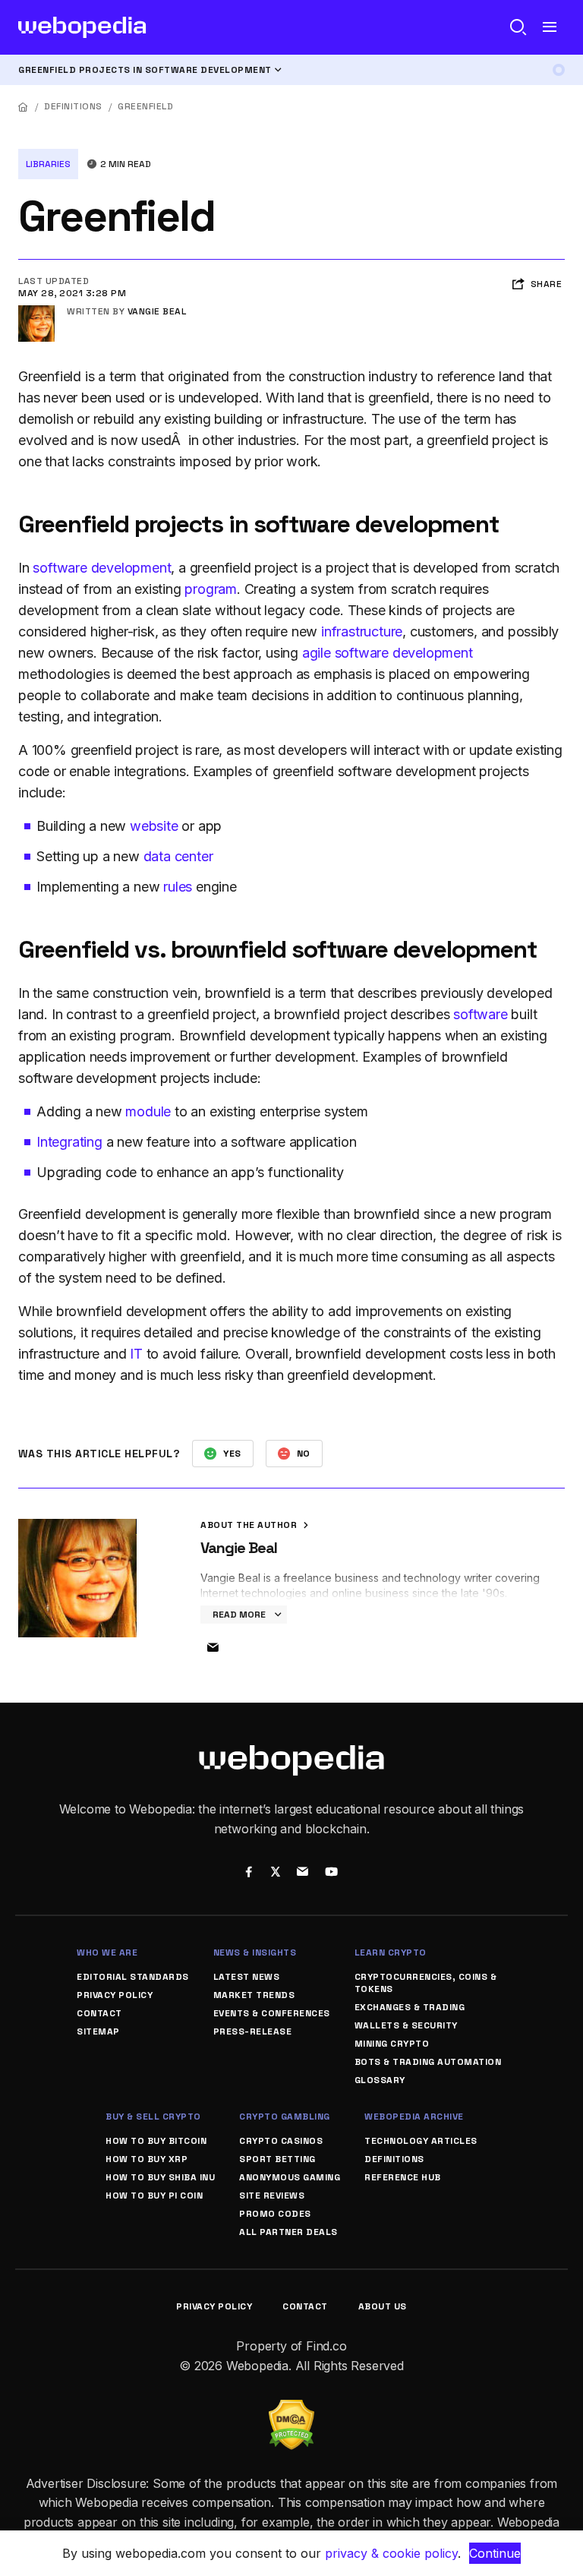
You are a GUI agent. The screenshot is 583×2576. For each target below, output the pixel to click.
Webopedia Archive (414, 2117)
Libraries (48, 164)
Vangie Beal (157, 311)
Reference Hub (403, 2177)
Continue (495, 2553)
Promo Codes (275, 2214)
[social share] (249, 1874)
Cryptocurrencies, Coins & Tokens (426, 1983)
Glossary (380, 2080)
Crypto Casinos (281, 2141)
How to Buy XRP (147, 2159)
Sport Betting (277, 2159)
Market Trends (254, 1995)
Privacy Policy (115, 1995)
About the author (250, 1525)
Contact (99, 2013)
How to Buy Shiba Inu (160, 2177)
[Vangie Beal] (36, 311)
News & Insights (255, 1953)
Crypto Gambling (285, 2117)
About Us (383, 2306)
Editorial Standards (133, 1977)
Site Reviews (272, 2196)
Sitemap (98, 2031)
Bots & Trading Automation (428, 2062)
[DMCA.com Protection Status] (291, 2409)
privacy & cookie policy (391, 2553)
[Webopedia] (82, 27)
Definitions (73, 106)
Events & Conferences (272, 2013)
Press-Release (253, 2031)
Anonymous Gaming (290, 2177)
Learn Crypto (391, 1953)
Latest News (247, 1977)
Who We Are (107, 1953)
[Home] (24, 107)
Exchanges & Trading (410, 2007)
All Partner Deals (288, 2232)
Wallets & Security (406, 2025)
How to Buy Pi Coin (154, 2196)
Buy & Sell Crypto (153, 2117)
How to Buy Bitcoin (156, 2141)
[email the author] (213, 1648)
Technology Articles (421, 2141)
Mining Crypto (392, 2044)
